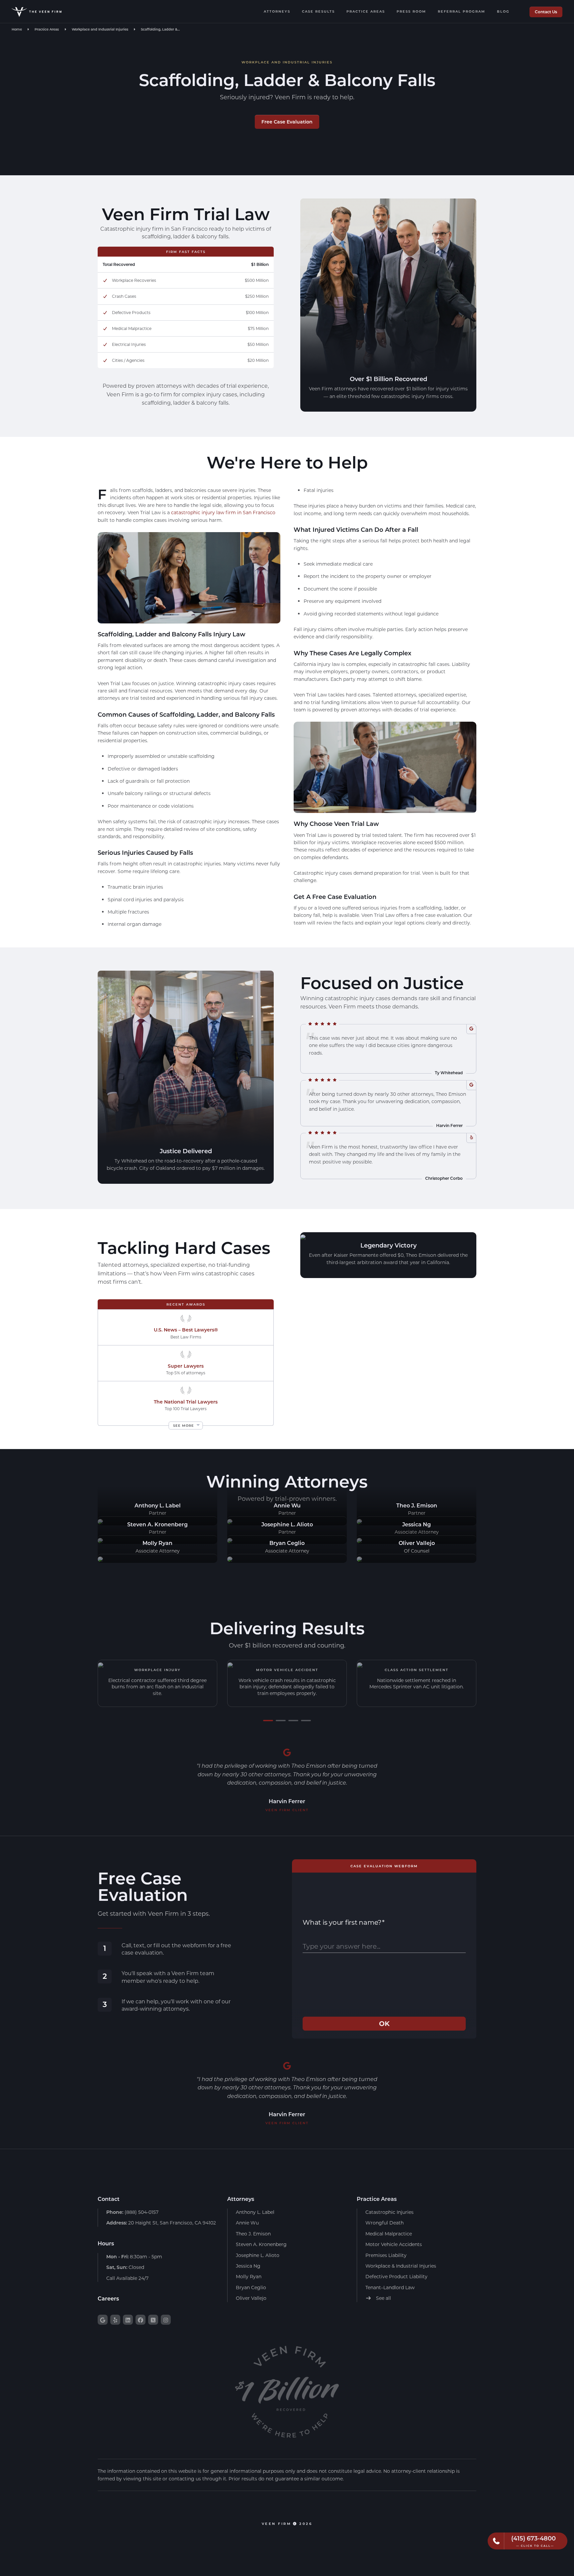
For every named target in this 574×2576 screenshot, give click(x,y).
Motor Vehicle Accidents (394, 2244)
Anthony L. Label (255, 2212)
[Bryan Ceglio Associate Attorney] (230, 1558)
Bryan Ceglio (251, 2287)
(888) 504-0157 (132, 2212)
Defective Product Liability (396, 2276)
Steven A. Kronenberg (261, 2244)
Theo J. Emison (253, 2234)
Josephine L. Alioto (258, 2255)
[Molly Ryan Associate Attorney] (100, 1558)
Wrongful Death (384, 2223)
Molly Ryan (249, 2276)
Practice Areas (366, 11)
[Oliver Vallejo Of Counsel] (359, 1558)
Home (17, 29)
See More (184, 1425)
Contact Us (546, 12)
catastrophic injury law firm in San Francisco (223, 512)
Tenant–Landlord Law (390, 2287)
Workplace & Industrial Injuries (401, 2266)
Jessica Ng (248, 2266)
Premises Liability (386, 2255)
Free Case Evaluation (287, 122)
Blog (503, 11)
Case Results (318, 11)
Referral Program (462, 11)
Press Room (411, 11)
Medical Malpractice (389, 2234)
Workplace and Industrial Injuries (100, 29)
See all (383, 2298)
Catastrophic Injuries (389, 2212)
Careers (108, 2298)
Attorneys (277, 11)
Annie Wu (247, 2223)
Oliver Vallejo (251, 2298)
